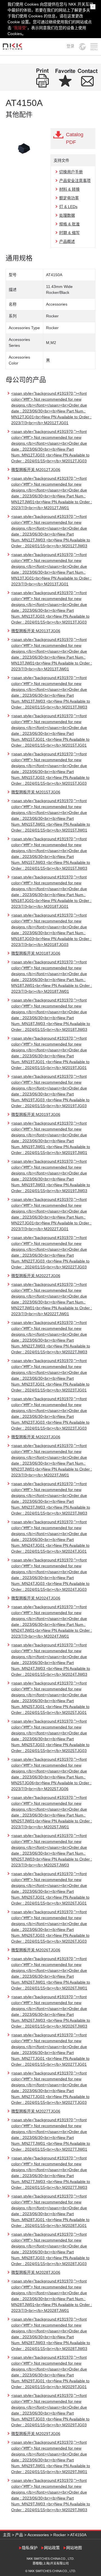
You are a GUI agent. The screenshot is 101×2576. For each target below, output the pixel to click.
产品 (19, 2535)
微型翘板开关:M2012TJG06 (36, 470)
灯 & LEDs (68, 207)
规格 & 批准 (69, 224)
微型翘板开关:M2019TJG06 (36, 1114)
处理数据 (67, 215)
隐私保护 (30, 2548)
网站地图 (74, 2548)
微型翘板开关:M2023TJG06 (36, 1437)
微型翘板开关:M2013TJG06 (36, 631)
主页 (7, 2535)
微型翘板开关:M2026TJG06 (36, 1950)
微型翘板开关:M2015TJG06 (36, 792)
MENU (94, 47)
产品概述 (67, 241)
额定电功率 (69, 198)
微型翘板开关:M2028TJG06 (36, 2272)
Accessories (38, 2535)
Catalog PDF (75, 138)
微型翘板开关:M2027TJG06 (36, 2111)
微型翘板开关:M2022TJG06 (36, 1276)
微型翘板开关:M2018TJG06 (36, 953)
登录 (70, 46)
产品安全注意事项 (75, 181)
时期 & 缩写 (69, 233)
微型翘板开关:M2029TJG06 (36, 2434)
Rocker (60, 2535)
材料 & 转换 (69, 189)
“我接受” (20, 28)
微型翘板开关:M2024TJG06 (36, 1598)
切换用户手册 (71, 172)
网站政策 (52, 2548)
